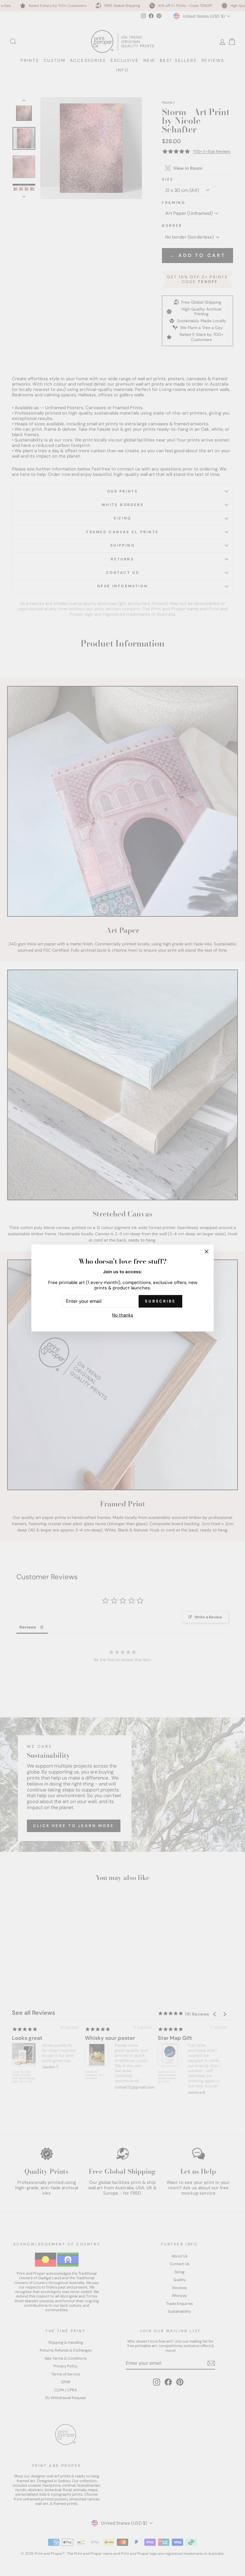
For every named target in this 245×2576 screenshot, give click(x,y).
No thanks (123, 1315)
